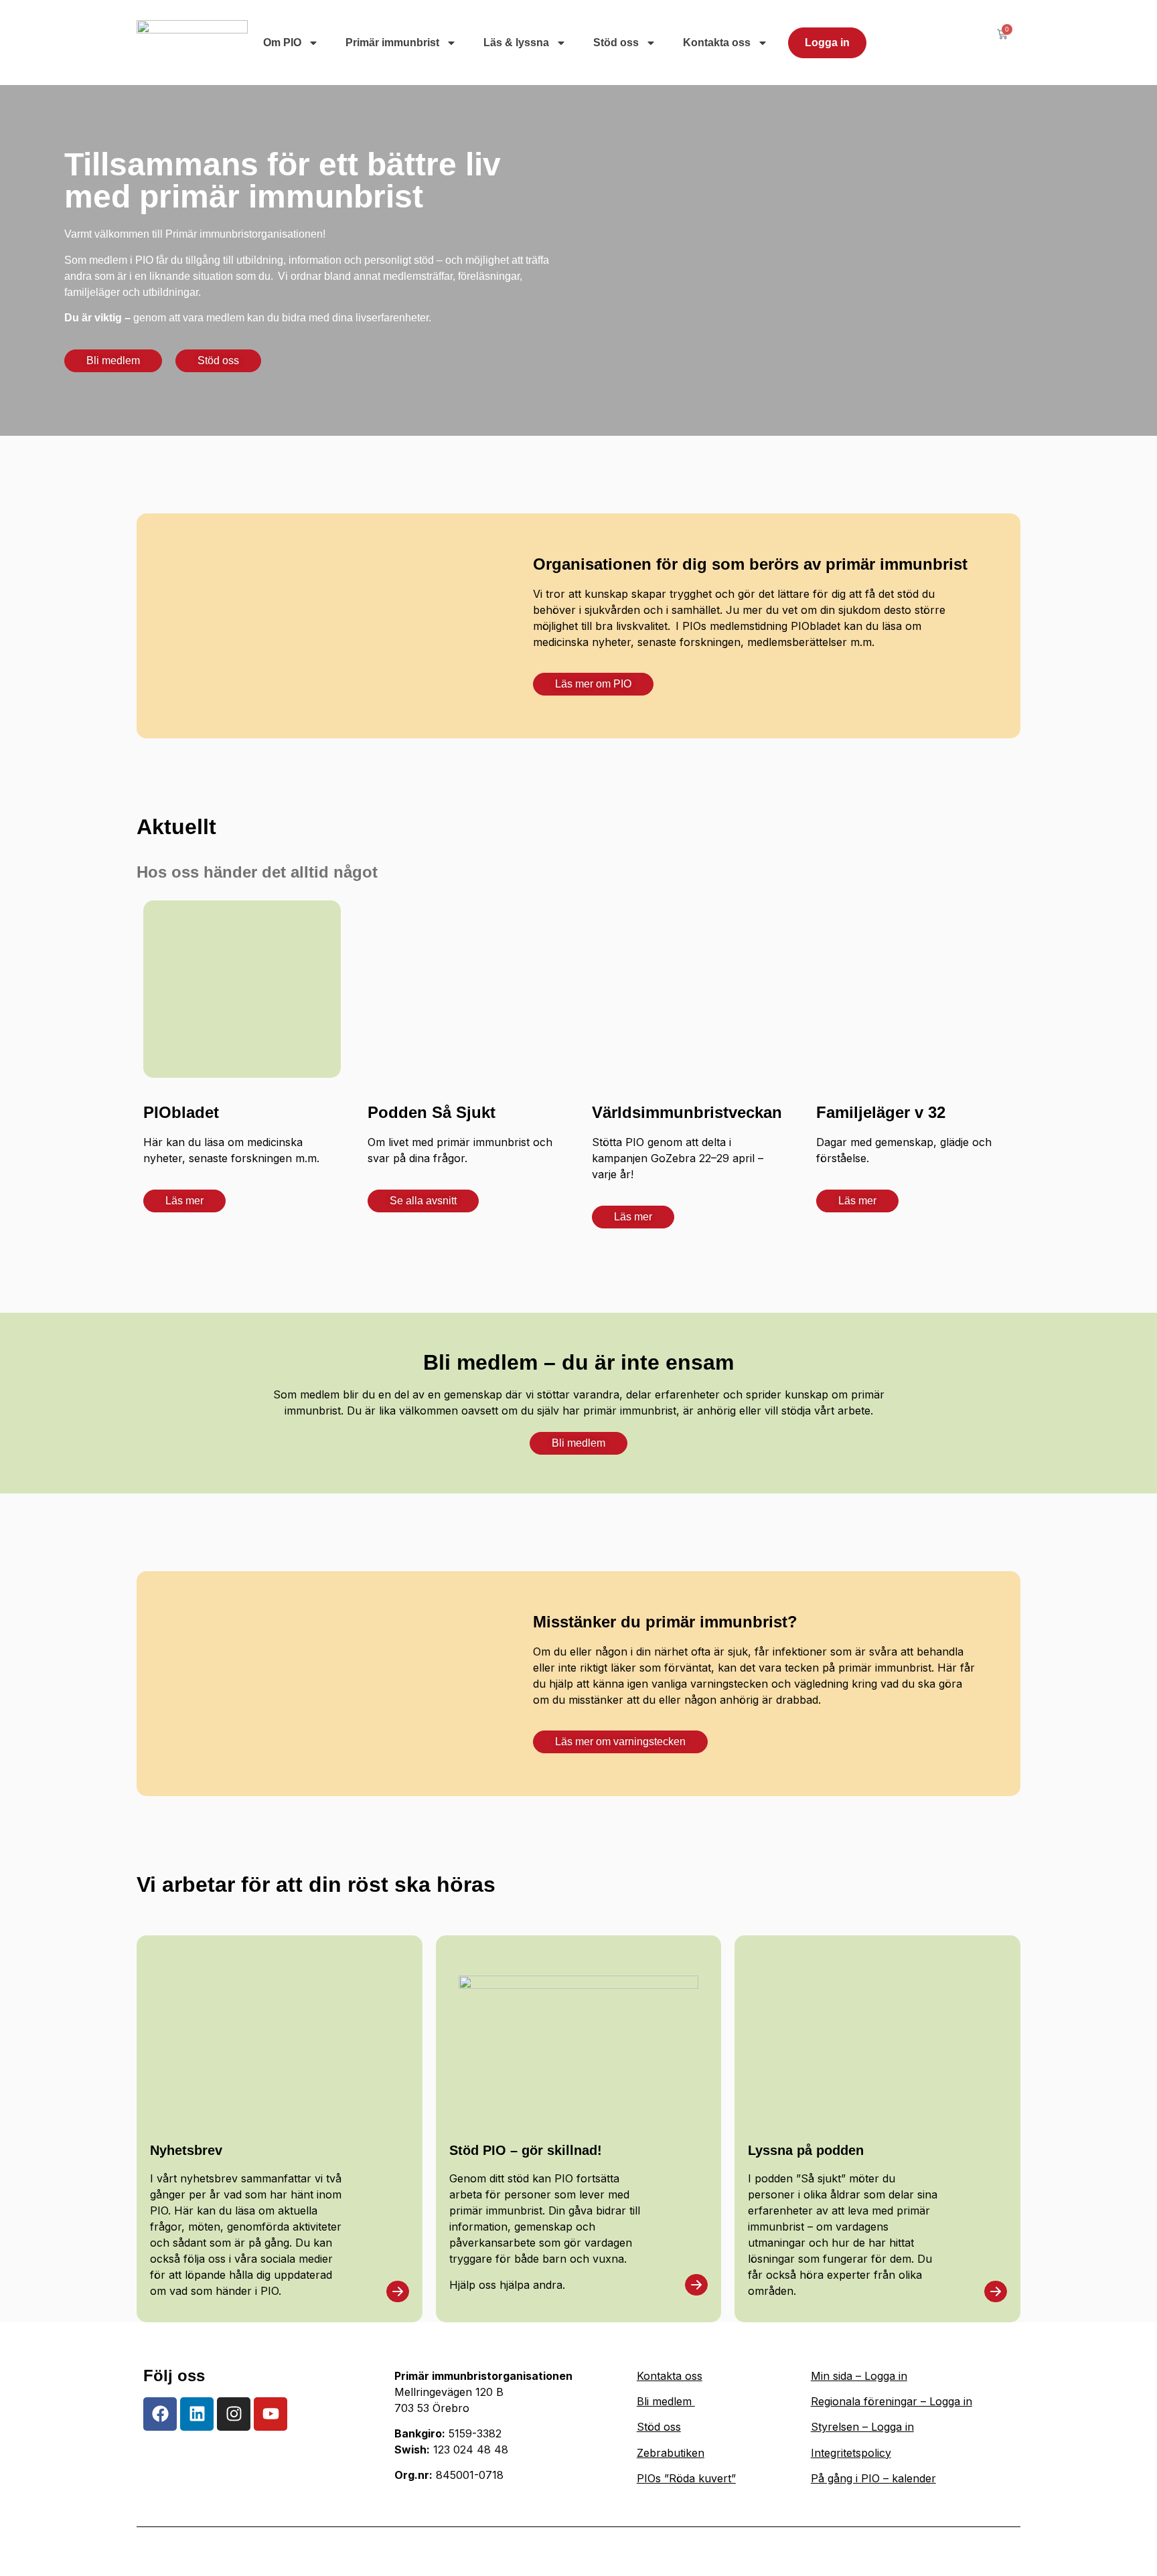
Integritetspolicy (851, 2453)
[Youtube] (271, 2414)
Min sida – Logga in (859, 2376)
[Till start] (192, 43)
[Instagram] (234, 2414)
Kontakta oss (717, 43)
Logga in (827, 43)
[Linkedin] (197, 2414)
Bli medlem (666, 2401)
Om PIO (282, 43)
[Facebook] (160, 2414)
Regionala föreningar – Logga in (892, 2401)
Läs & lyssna (516, 43)
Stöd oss (616, 43)
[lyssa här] (398, 2291)
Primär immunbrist (392, 43)
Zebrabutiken (671, 2453)
